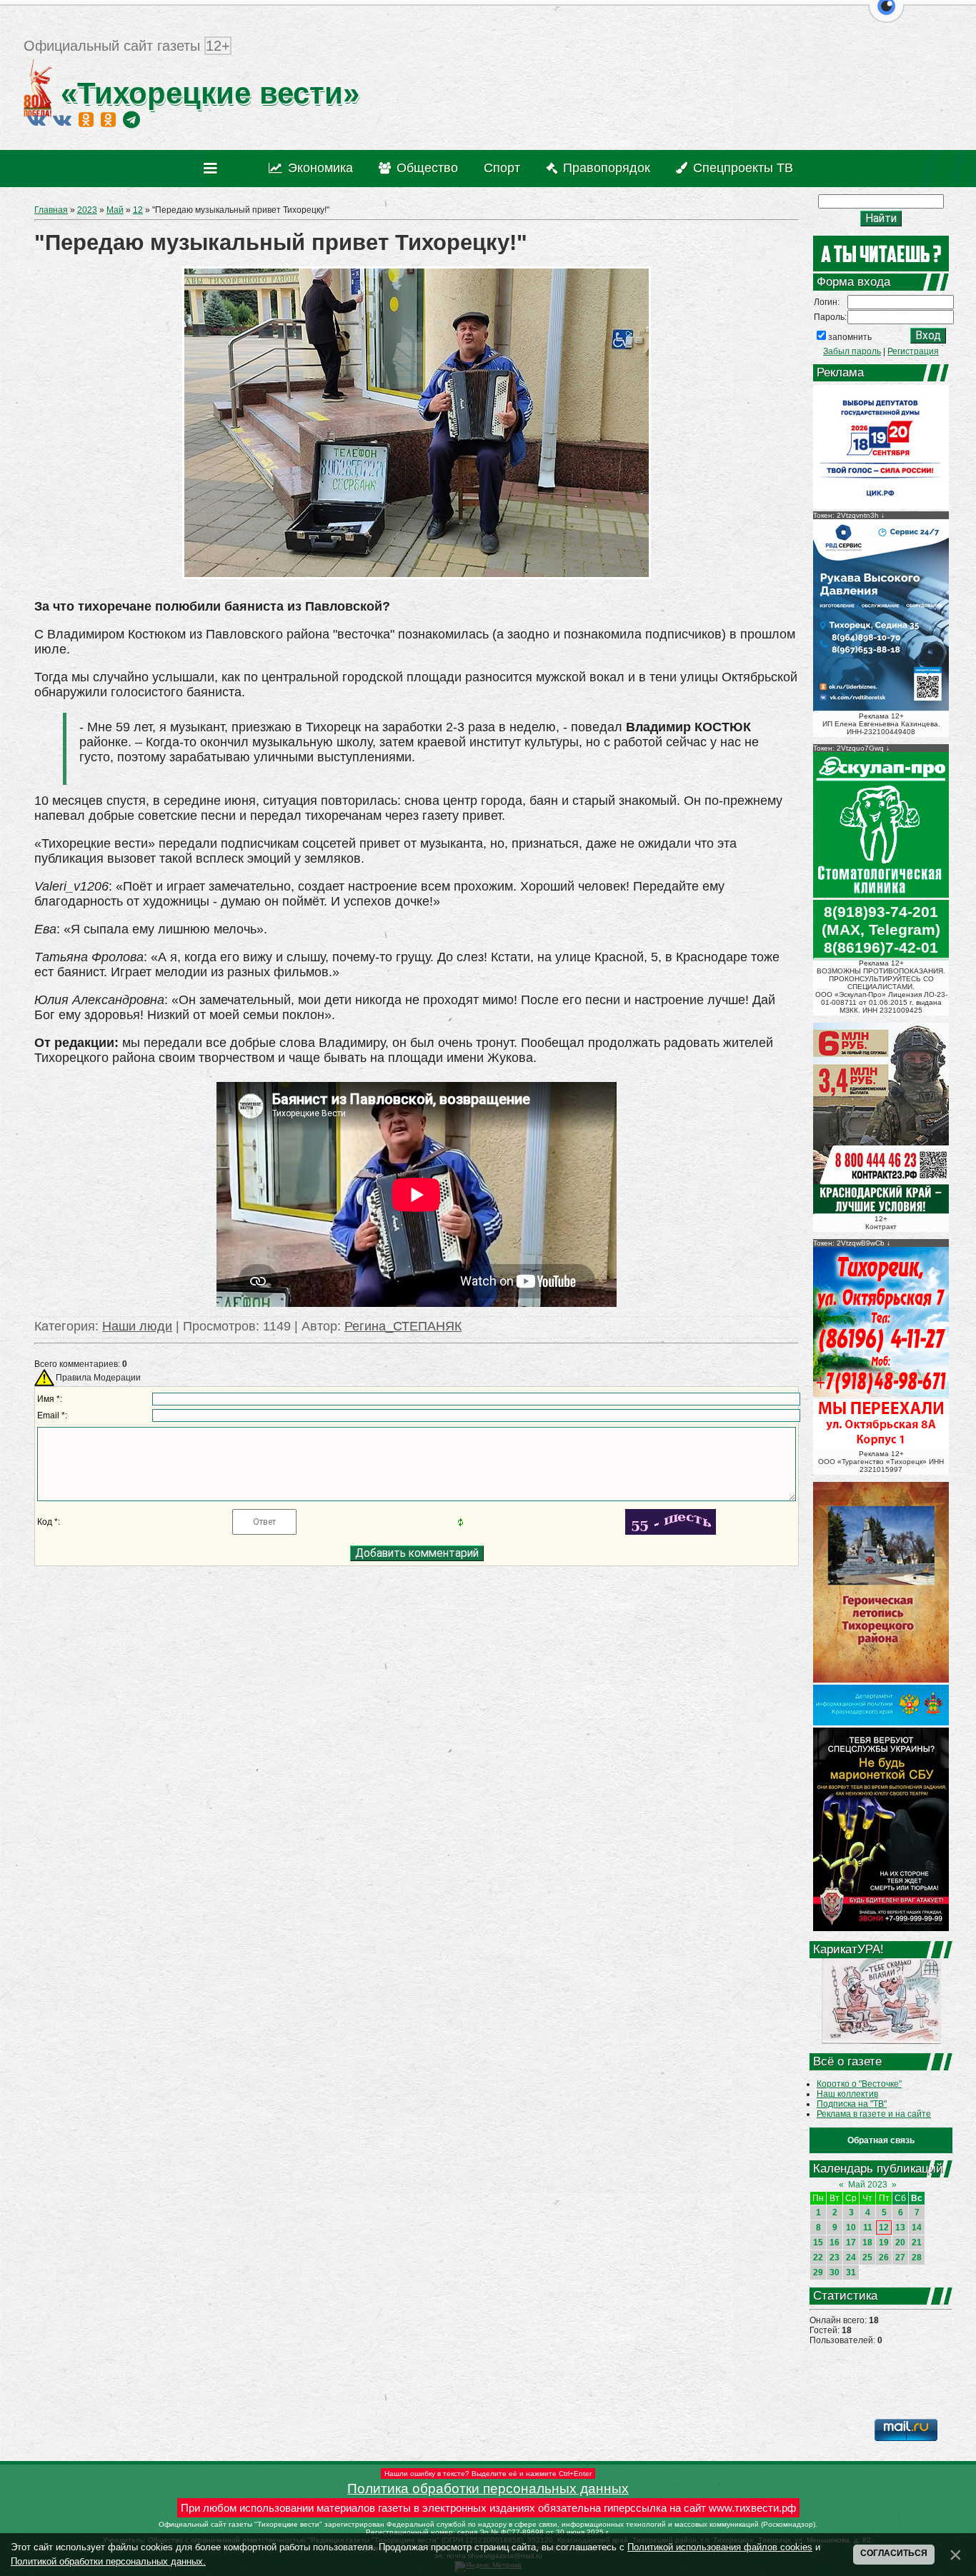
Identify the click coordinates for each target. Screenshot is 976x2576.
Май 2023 (868, 2185)
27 (900, 2257)
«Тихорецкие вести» (206, 93)
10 (851, 2227)
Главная (51, 210)
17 (851, 2242)
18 (867, 2242)
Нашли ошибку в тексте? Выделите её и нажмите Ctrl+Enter (488, 2474)
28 (917, 2257)
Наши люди (137, 1326)
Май (115, 210)
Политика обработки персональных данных (488, 2489)
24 (851, 2257)
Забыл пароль (852, 351)
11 (868, 2227)
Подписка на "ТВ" (852, 2104)
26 (884, 2257)
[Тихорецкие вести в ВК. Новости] (36, 119)
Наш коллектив (847, 2094)
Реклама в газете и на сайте (874, 2114)
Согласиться (894, 2553)
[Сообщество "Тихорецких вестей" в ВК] (62, 119)
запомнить (850, 337)
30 (835, 2272)
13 (900, 2227)
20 (900, 2242)
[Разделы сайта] (213, 169)
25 (867, 2257)
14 (917, 2227)
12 (138, 210)
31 (851, 2272)
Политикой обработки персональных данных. (108, 2561)
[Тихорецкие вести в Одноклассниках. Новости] (86, 119)
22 (818, 2257)
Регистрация (913, 351)
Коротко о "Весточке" (859, 2084)
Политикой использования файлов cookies (720, 2547)
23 (835, 2257)
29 (818, 2272)
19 (884, 2242)
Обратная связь (881, 2140)
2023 (87, 210)
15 (818, 2242)
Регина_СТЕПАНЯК (403, 1326)
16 (835, 2242)
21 (917, 2242)
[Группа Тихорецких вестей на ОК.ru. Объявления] (108, 119)
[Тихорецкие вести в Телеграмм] (131, 119)
